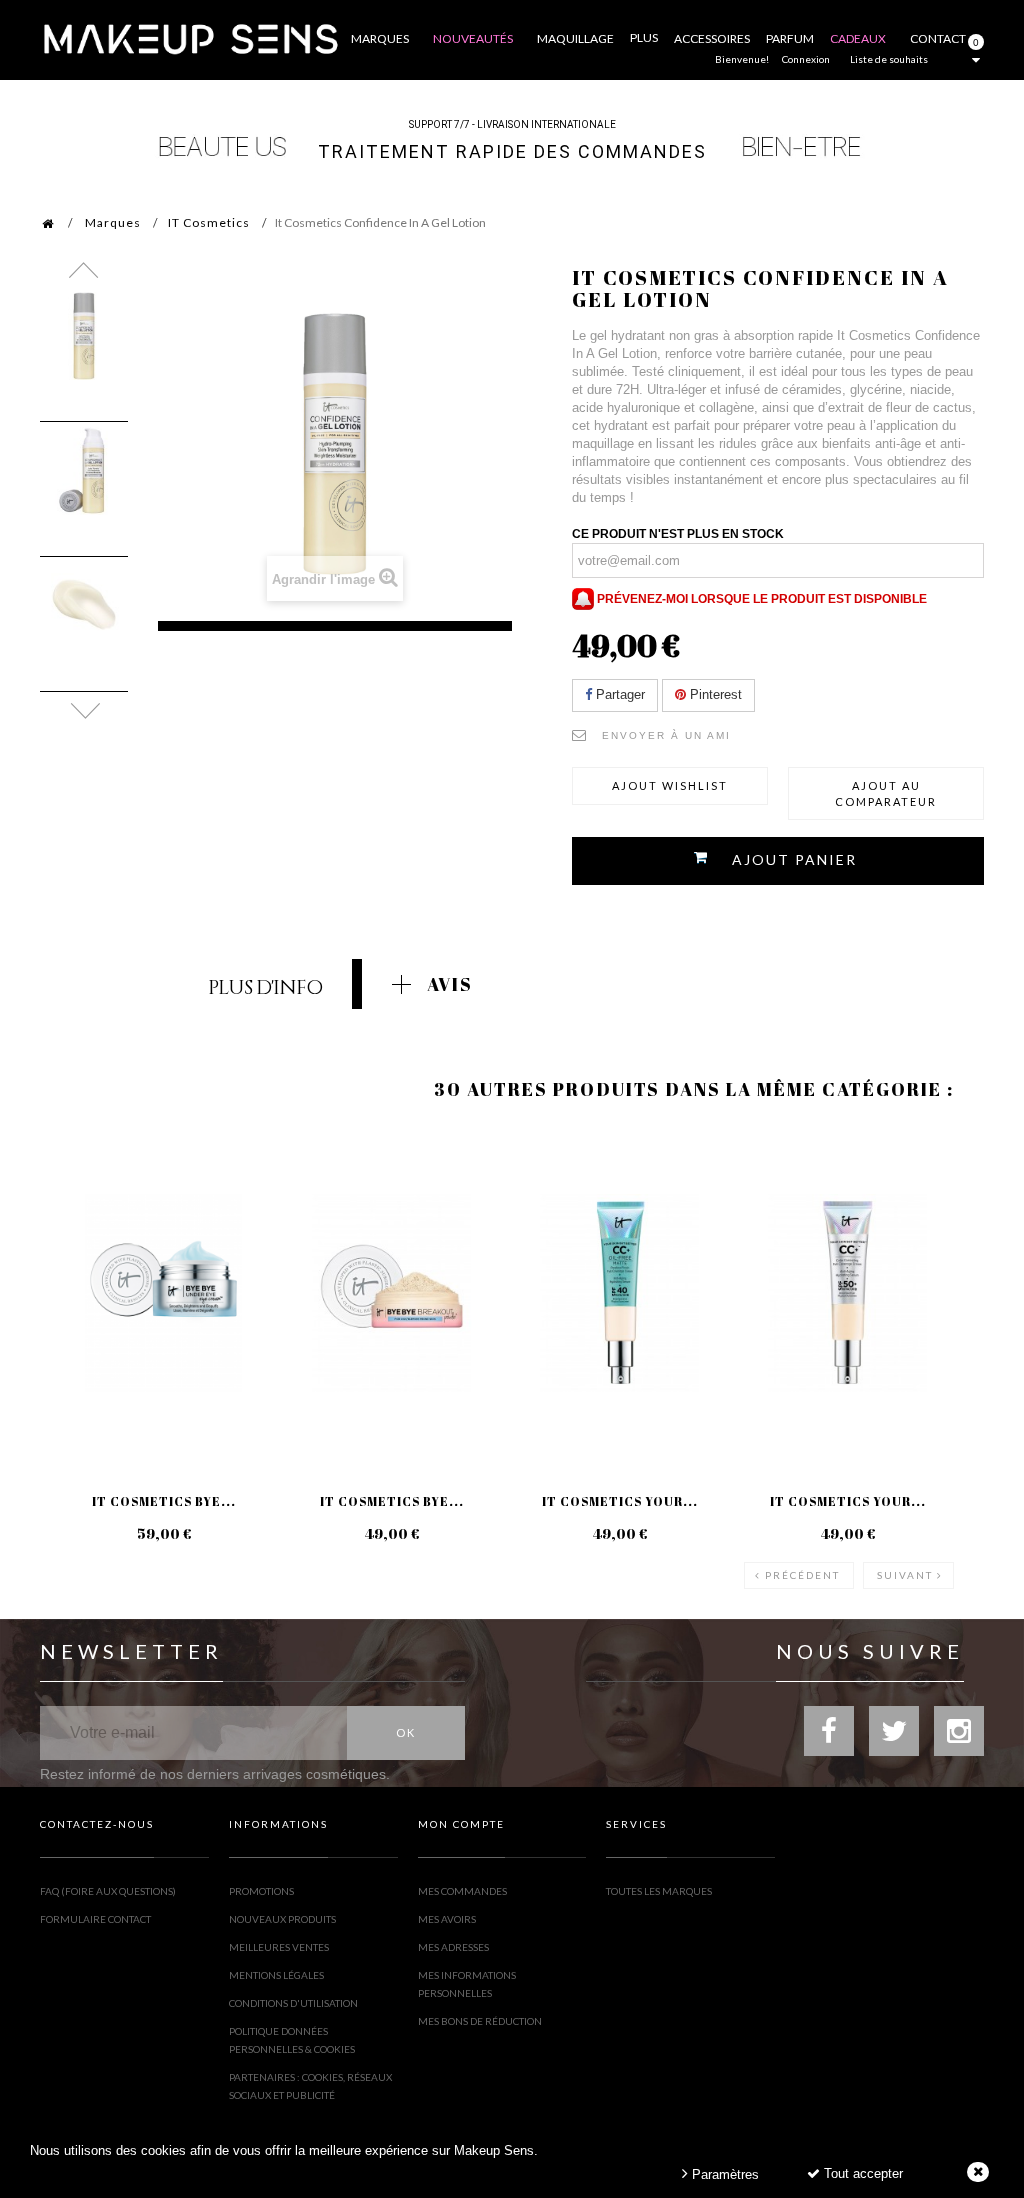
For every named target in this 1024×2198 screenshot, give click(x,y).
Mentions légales (276, 1975)
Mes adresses (453, 1947)
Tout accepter (861, 2173)
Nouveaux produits (282, 1919)
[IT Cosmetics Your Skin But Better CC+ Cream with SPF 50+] (848, 1293)
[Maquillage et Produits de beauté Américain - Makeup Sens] (190, 37)
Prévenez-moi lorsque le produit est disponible (760, 599)
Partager (618, 694)
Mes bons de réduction (480, 2021)
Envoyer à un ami (666, 735)
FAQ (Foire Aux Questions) (108, 1891)
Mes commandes (462, 1891)
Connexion (806, 59)
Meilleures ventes (279, 1947)
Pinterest (714, 694)
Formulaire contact (95, 1919)
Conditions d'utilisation (293, 2003)
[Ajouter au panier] (307, 1207)
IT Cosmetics (209, 222)
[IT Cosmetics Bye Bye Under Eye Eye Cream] (164, 1293)
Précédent (802, 1575)
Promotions (261, 1891)
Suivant (905, 1575)
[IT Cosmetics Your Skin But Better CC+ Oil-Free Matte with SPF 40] (620, 1293)
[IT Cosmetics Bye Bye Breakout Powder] (392, 1293)
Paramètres (723, 2174)
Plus (644, 37)
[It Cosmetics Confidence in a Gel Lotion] (84, 336)
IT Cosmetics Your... (620, 1501)
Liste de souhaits (889, 59)
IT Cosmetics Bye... (164, 1501)
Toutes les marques (659, 1891)
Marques (113, 222)
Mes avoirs (447, 1919)
